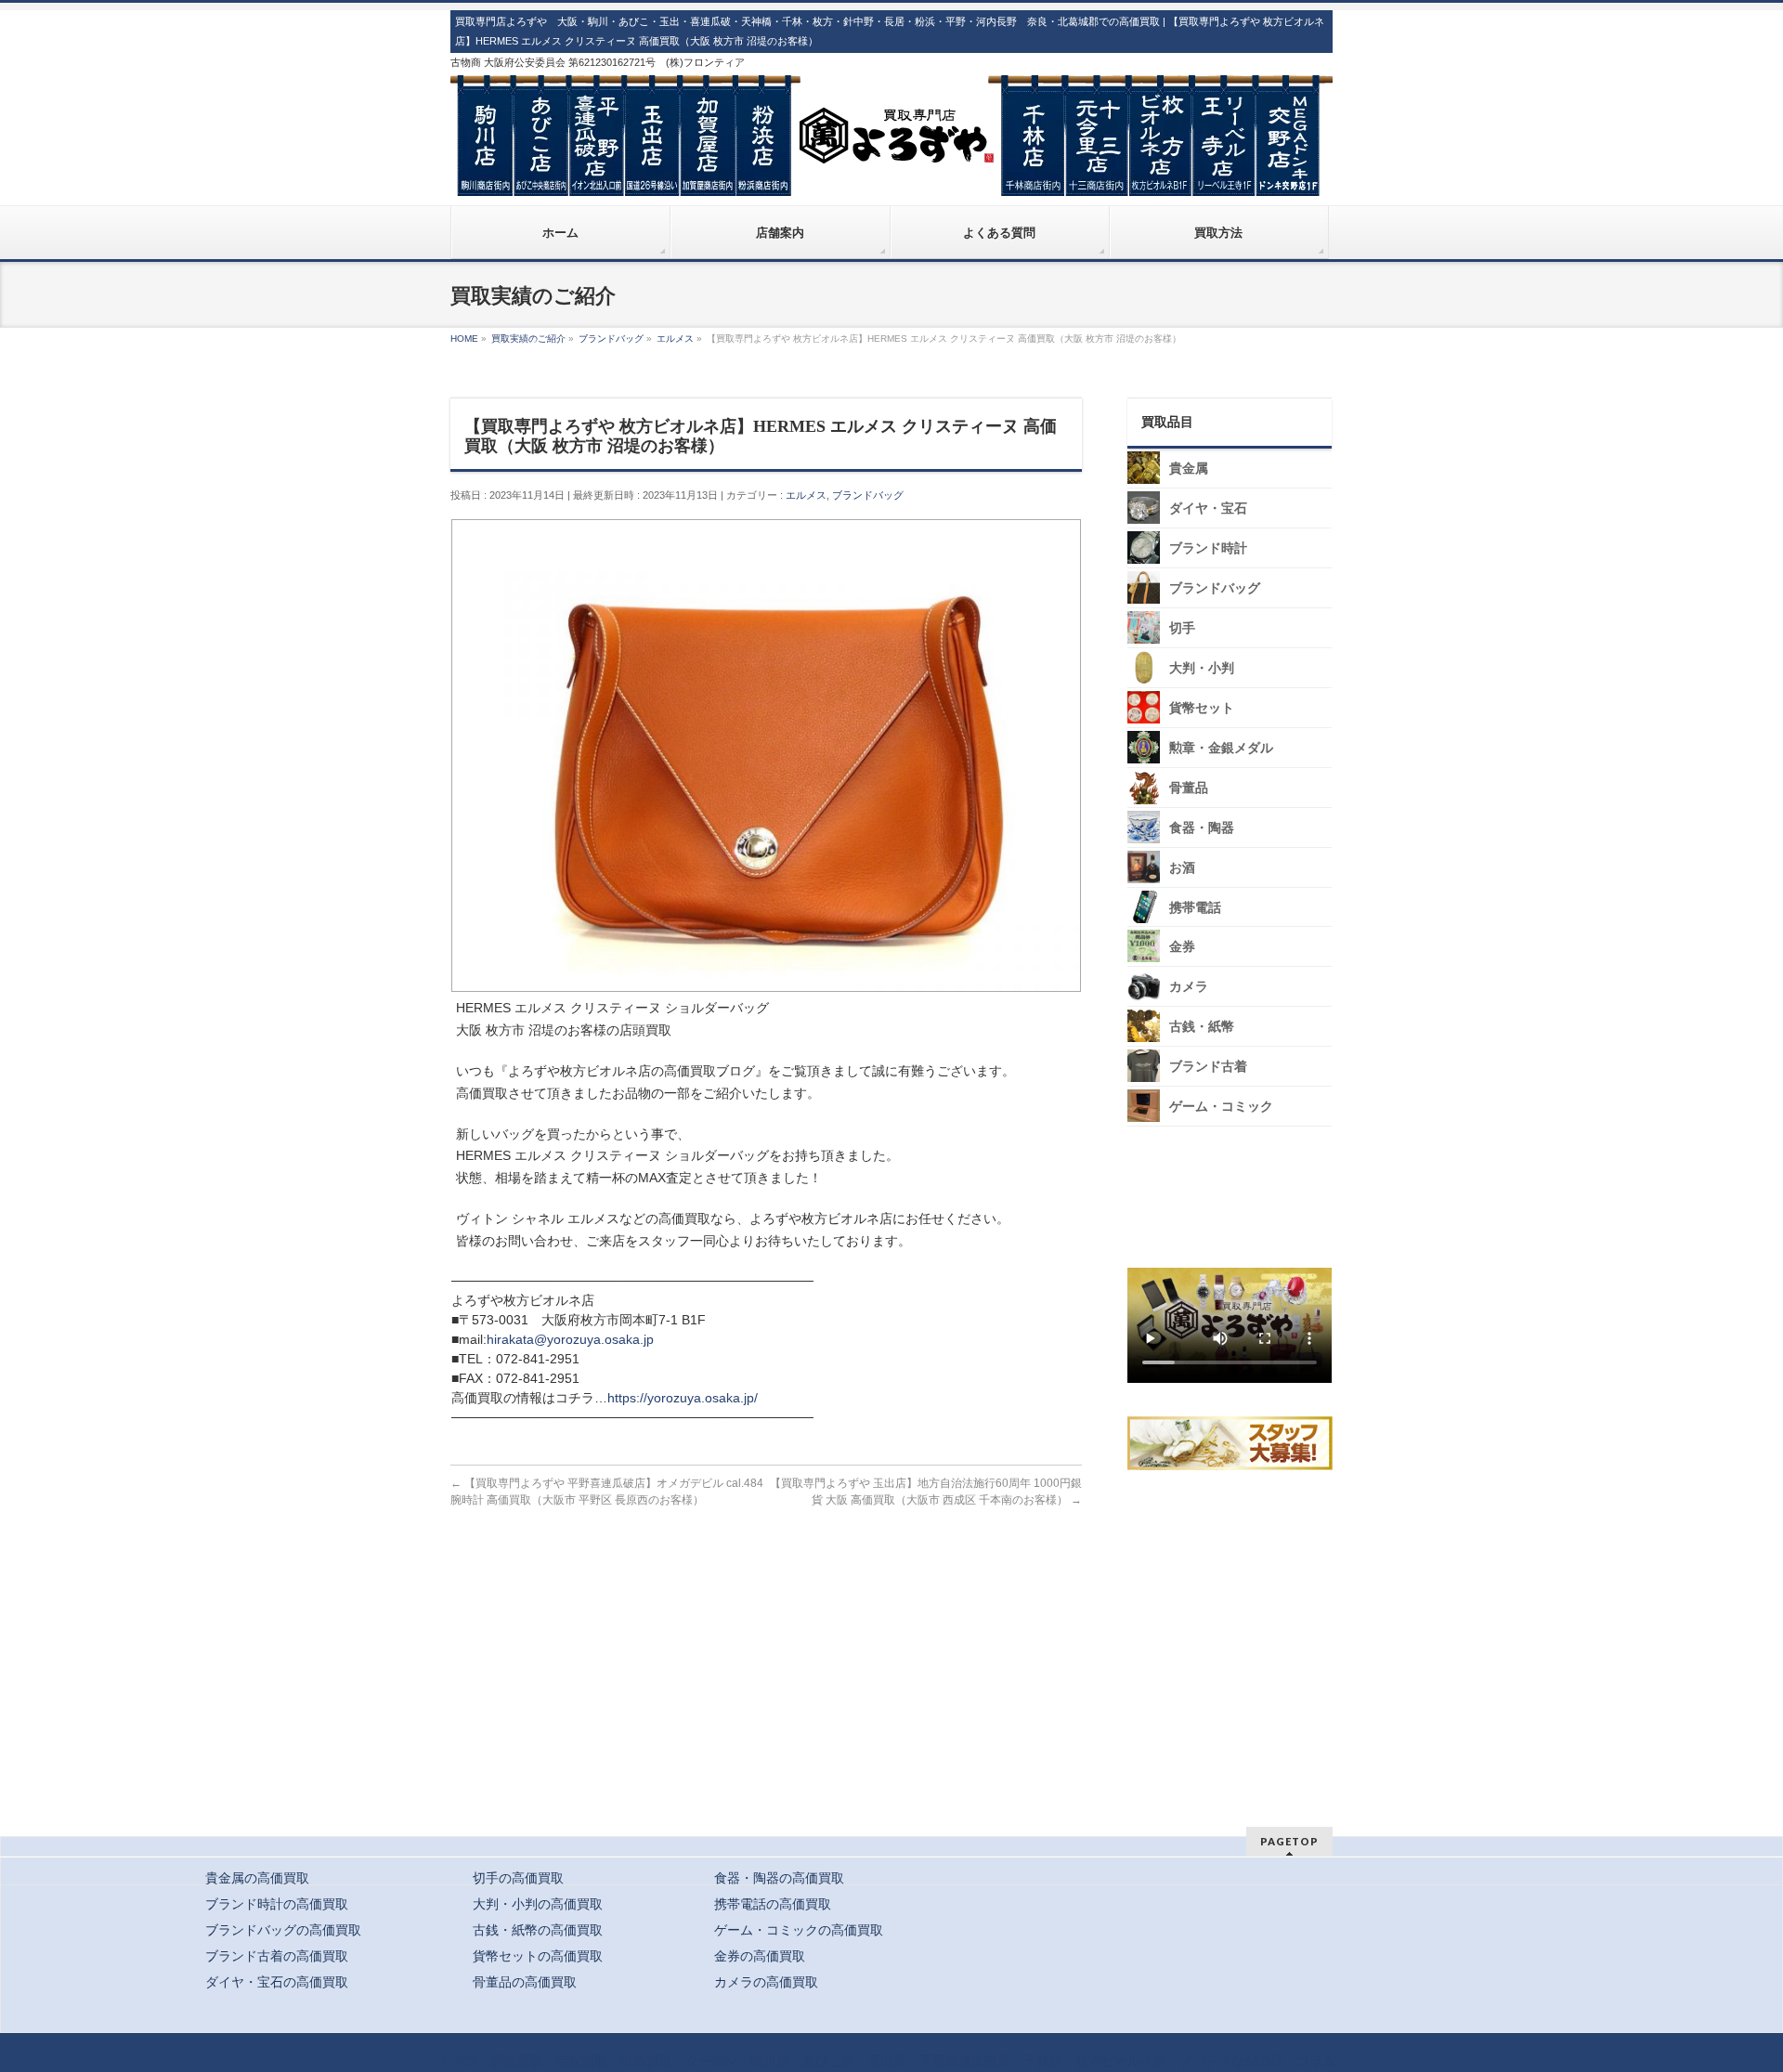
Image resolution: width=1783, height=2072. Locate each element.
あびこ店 (828, 2061)
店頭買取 (516, 2061)
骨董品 (1189, 788)
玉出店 (887, 2061)
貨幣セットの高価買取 (538, 1956)
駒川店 (770, 2061)
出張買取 (646, 2061)
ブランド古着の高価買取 (277, 1956)
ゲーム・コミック (1221, 1107)
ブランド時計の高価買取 (277, 1904)
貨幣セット (1202, 708)
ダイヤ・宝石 (1208, 508)
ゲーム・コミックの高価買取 (799, 1930)
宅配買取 (581, 2061)
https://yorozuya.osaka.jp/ (683, 1398)
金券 (1182, 947)
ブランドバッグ (868, 495)
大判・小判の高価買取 (538, 1904)
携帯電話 (1195, 908)
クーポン (711, 2061)
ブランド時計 (1208, 548)
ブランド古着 (1208, 1067)
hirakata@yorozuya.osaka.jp (570, 1339)
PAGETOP (1289, 1841)
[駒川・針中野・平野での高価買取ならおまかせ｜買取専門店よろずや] (891, 175)
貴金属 (1189, 469)
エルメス (806, 495)
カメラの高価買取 (766, 1982)
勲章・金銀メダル (1221, 748)
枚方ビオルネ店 (1121, 2061)
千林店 (1043, 2061)
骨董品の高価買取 (525, 1982)
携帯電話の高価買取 (773, 1904)
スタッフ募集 (1234, 1443)
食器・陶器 (1202, 828)
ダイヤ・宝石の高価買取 (277, 1982)
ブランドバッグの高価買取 (283, 1930)
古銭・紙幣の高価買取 (538, 1930)
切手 (1182, 628)
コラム (1316, 2061)
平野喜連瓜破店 (965, 2061)
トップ (458, 2061)
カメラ (1189, 987)
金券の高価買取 (760, 1956)
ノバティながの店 (1231, 2061)
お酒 (1182, 868)
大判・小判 (1202, 668)
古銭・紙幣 (1202, 1027)
